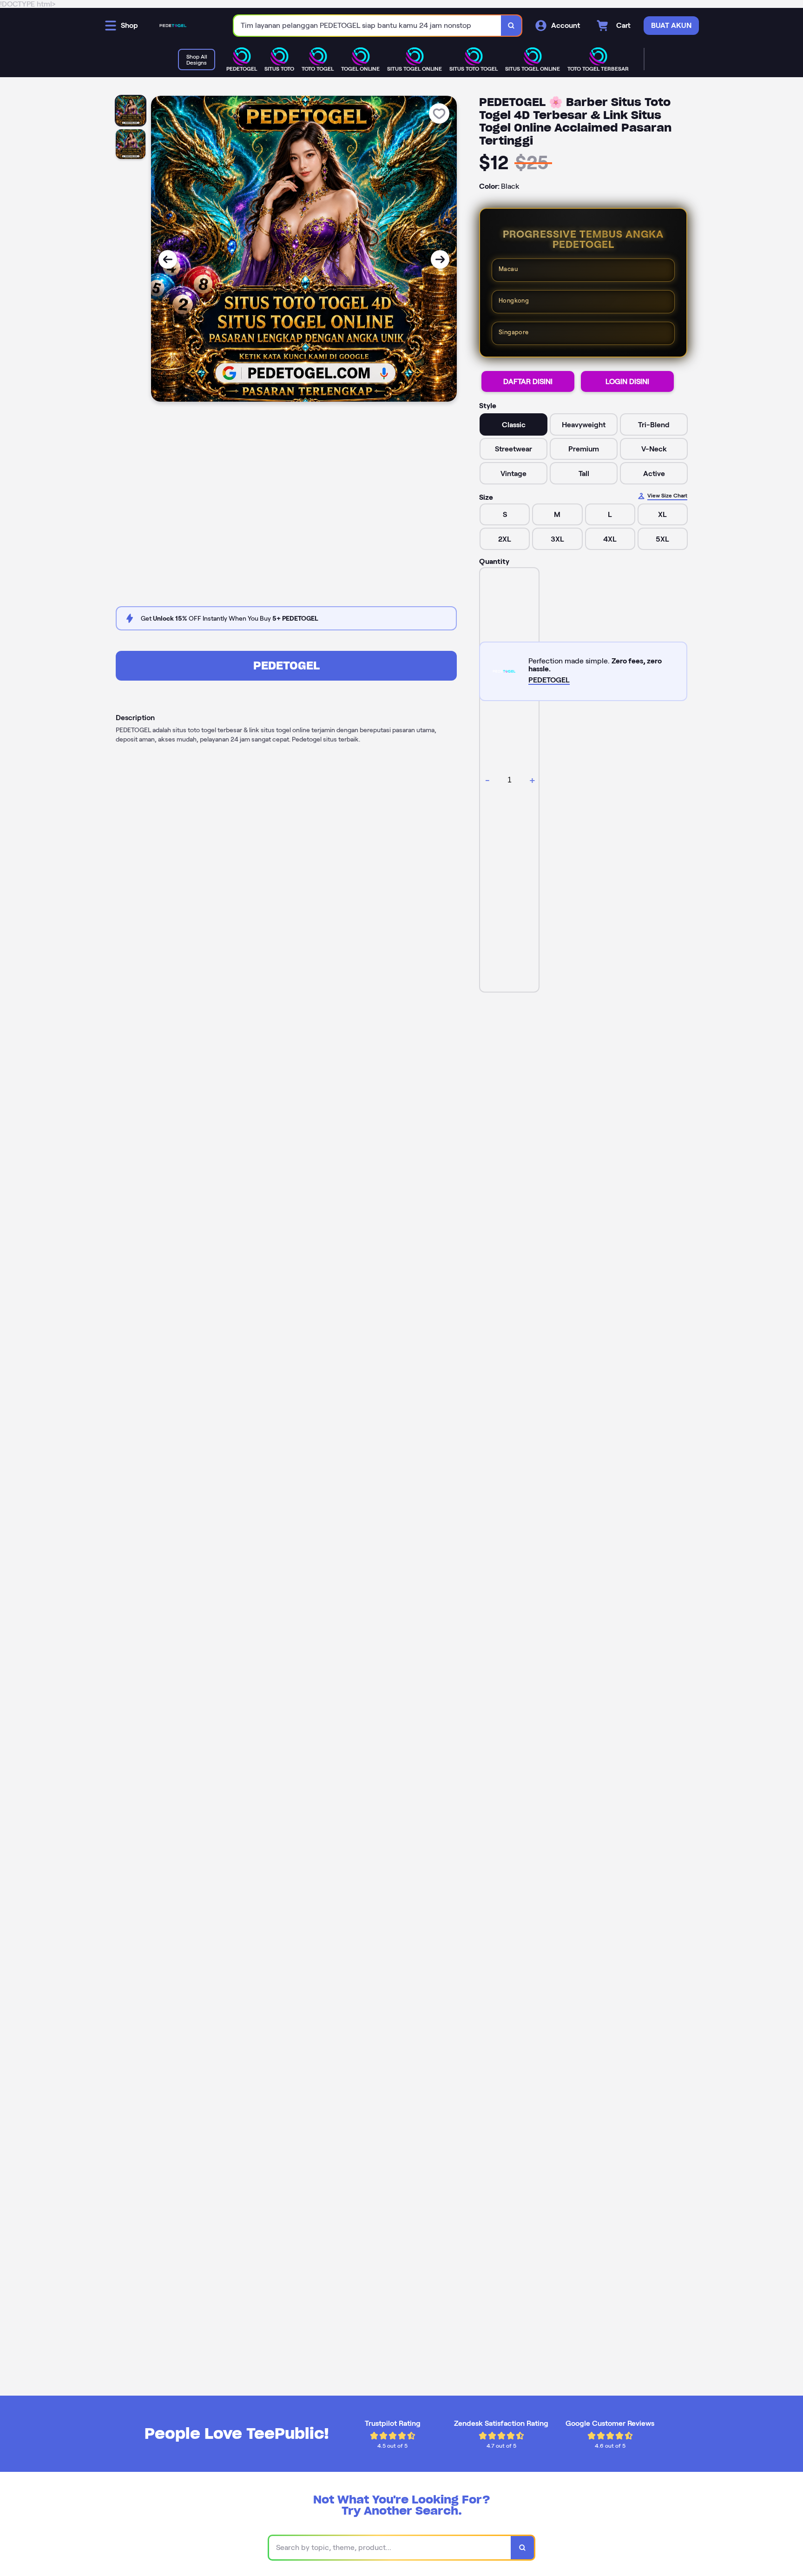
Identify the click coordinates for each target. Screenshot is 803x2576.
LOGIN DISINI (627, 381)
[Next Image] (440, 259)
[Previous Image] (168, 259)
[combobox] (368, 26)
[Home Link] (173, 26)
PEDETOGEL (286, 666)
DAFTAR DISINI (528, 381)
